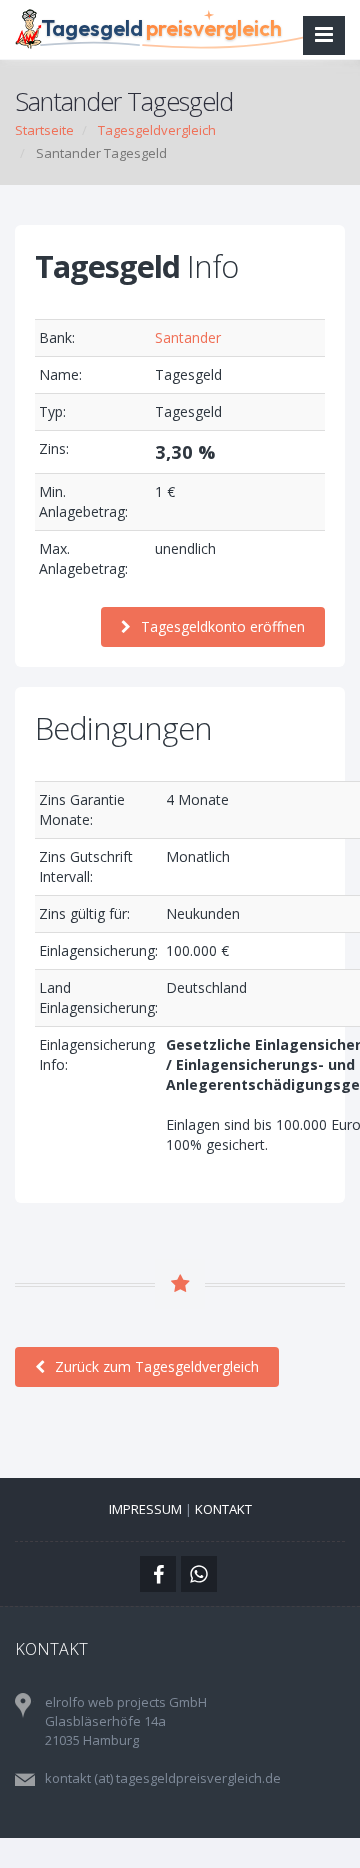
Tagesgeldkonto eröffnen (223, 626)
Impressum (145, 1509)
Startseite (44, 130)
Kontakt (223, 1509)
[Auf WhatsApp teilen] (199, 1574)
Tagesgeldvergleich (157, 130)
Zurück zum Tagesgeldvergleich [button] (157, 1366)
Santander (188, 337)
